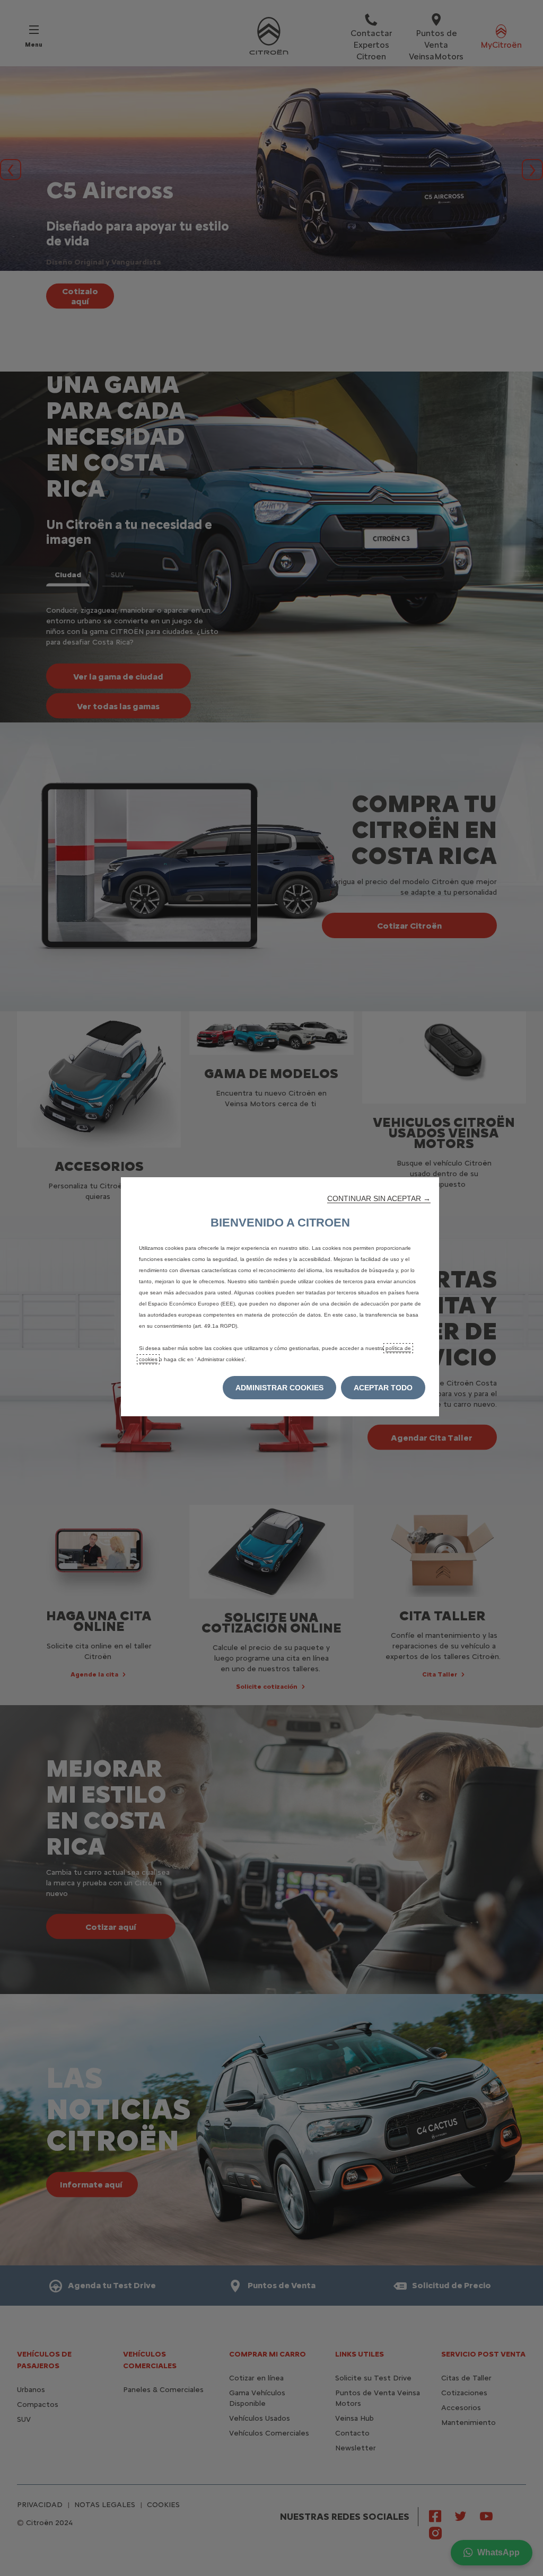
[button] (379, 1198)
